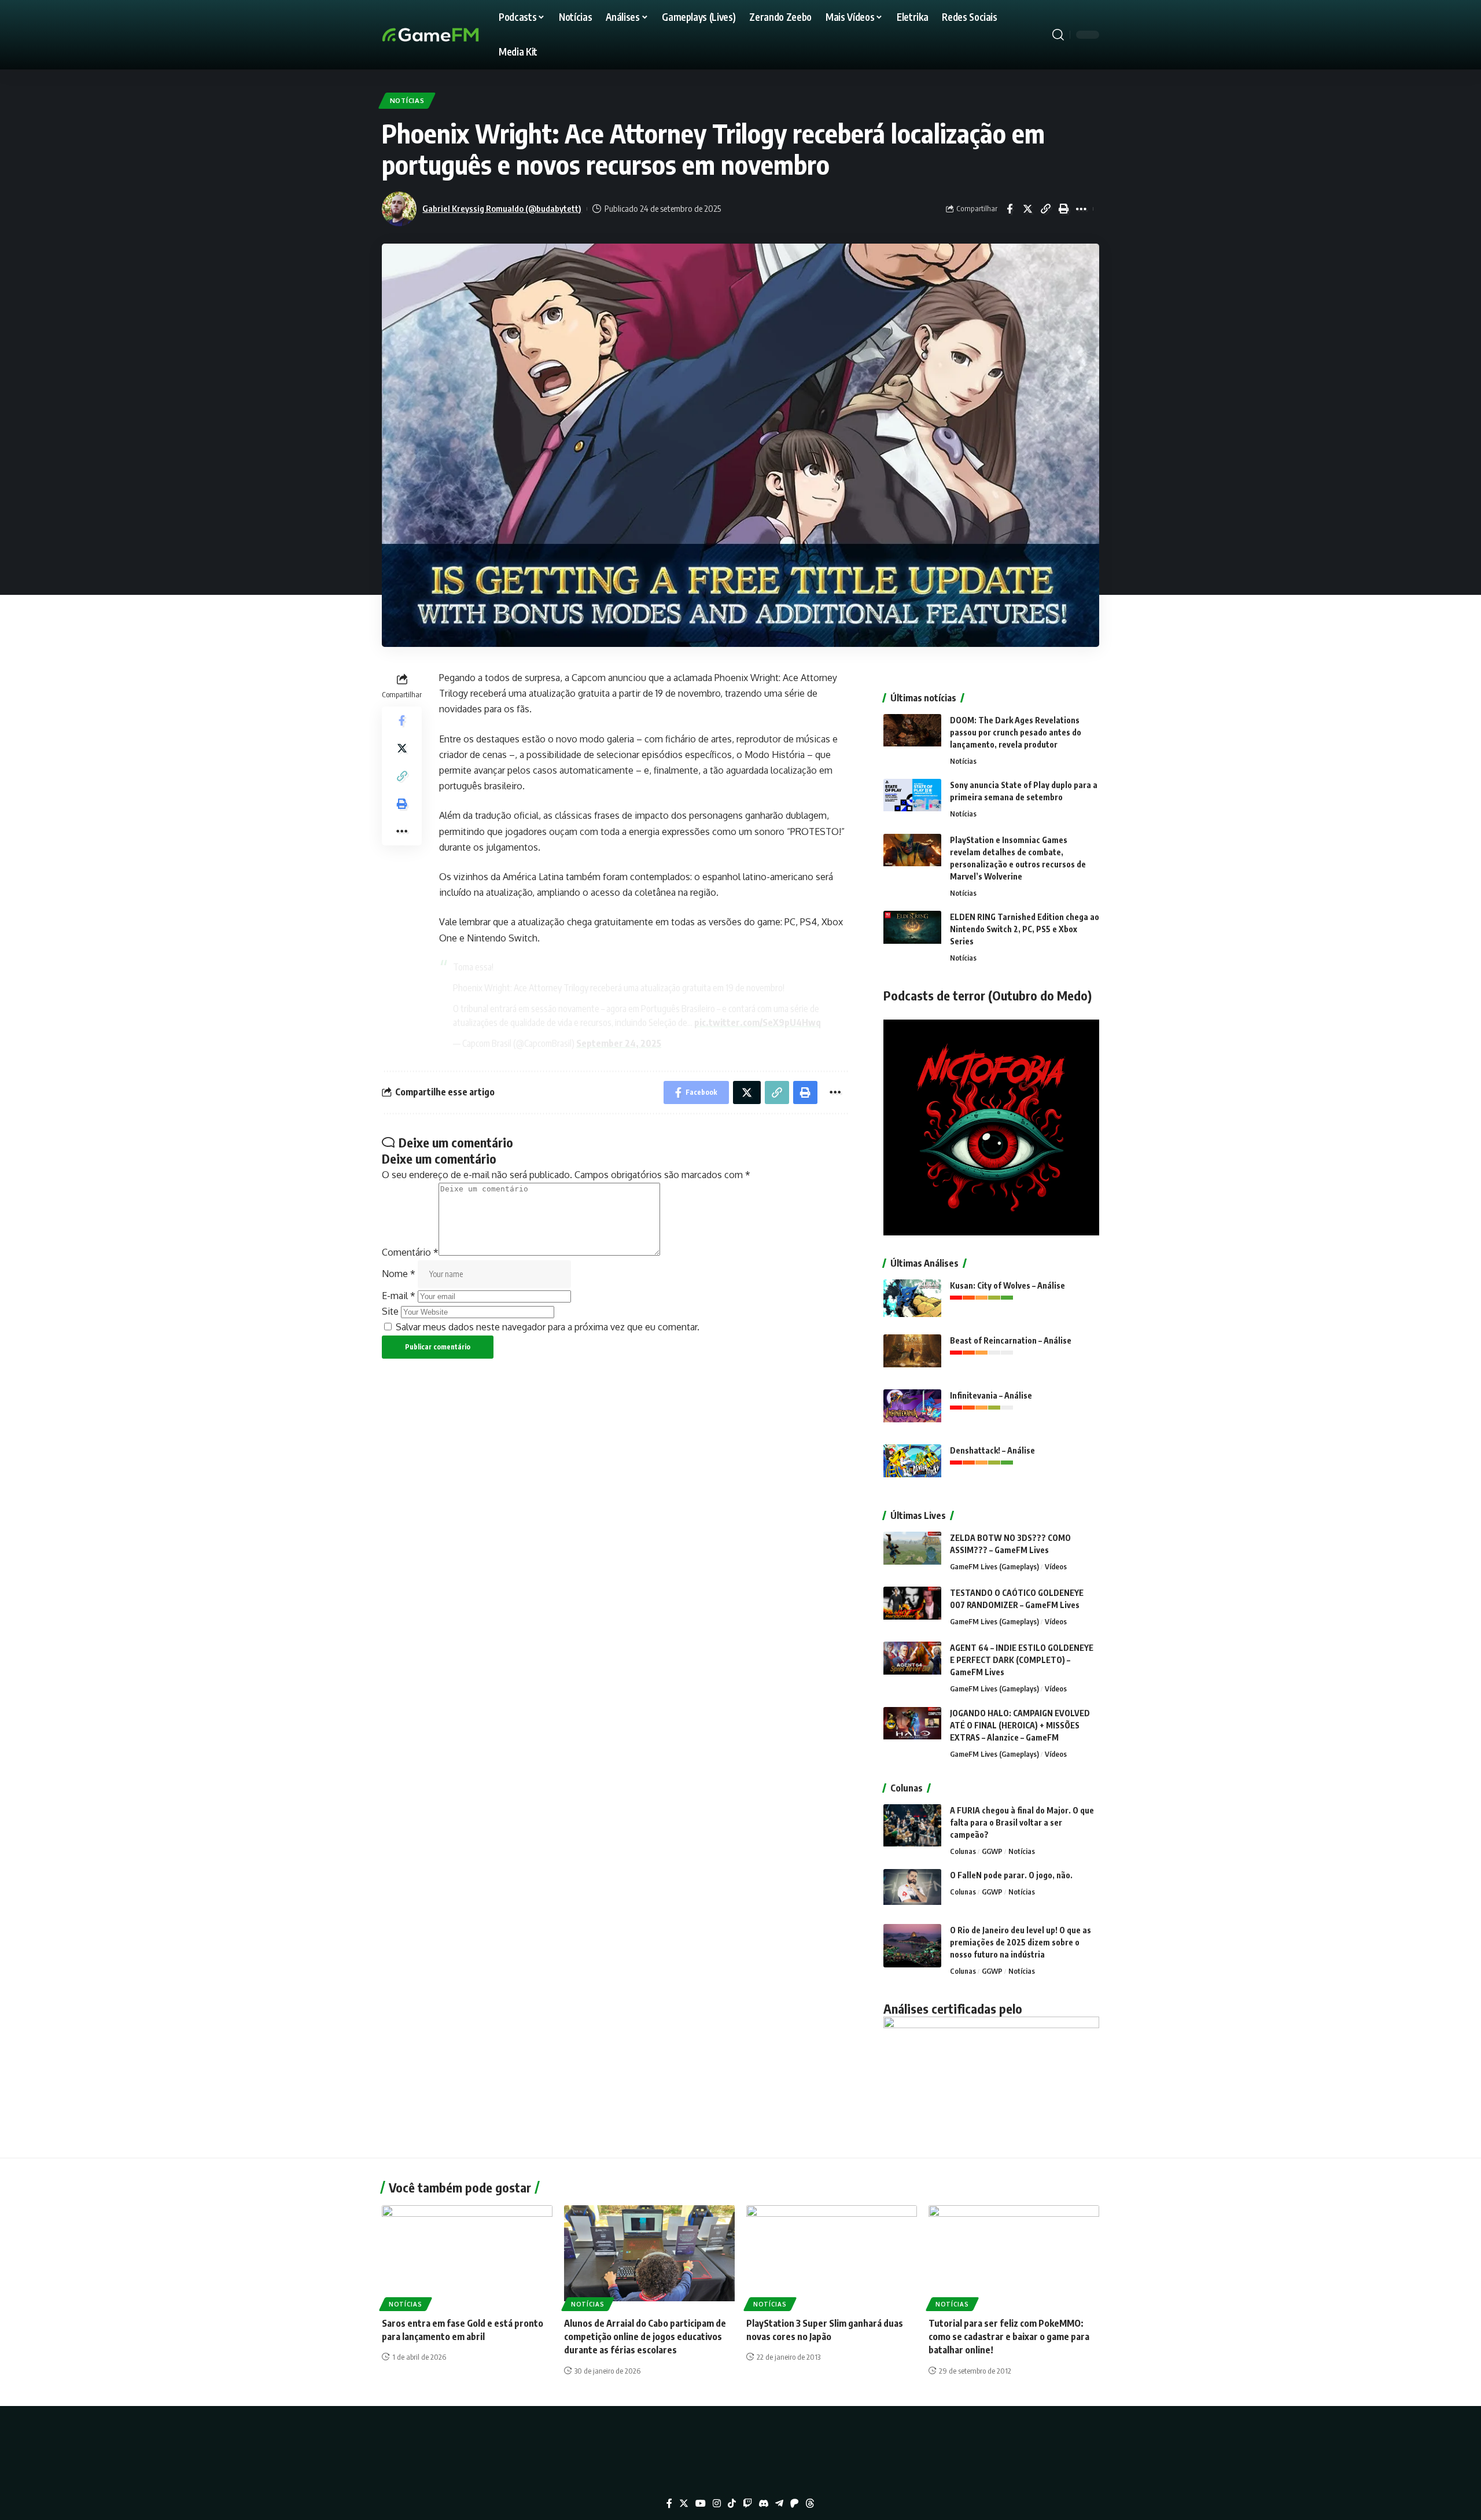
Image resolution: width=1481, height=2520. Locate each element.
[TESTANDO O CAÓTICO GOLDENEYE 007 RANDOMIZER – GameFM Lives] (912, 1608)
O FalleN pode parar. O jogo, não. (1011, 1875)
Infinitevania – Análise (991, 1395)
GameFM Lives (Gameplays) (994, 1566)
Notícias (407, 100)
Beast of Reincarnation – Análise (1011, 1340)
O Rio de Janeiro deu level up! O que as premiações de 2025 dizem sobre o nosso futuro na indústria (1021, 1942)
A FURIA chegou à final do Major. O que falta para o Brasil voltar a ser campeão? (1022, 1822)
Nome (399, 1274)
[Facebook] (669, 2504)
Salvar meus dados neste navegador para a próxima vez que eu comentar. (548, 1327)
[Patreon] (794, 2504)
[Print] (1063, 209)
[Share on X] (1027, 209)
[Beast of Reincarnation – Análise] (912, 1356)
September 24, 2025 (619, 1043)
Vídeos (1056, 1566)
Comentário (410, 1252)
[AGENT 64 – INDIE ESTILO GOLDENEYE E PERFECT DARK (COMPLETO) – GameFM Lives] (912, 1663)
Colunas (963, 1851)
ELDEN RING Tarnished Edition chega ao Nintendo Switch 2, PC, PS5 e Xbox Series (1025, 929)
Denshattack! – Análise (992, 1450)
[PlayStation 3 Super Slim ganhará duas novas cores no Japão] (832, 2256)
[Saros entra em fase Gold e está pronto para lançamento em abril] (467, 2256)
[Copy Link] (1045, 209)
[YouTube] (701, 2504)
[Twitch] (747, 2504)
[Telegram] (779, 2504)
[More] (1081, 209)
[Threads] (810, 2504)
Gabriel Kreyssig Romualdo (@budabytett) (502, 208)
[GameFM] (451, 35)
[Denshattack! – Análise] (912, 1466)
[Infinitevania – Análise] (912, 1411)
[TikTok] (732, 2504)
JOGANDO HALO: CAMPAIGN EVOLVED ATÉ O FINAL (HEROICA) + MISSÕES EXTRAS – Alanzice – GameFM (1020, 1725)
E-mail (399, 1296)
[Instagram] (717, 2504)
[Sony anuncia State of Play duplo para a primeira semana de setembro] (912, 801)
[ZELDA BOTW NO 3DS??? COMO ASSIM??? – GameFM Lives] (912, 1553)
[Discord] (764, 2504)
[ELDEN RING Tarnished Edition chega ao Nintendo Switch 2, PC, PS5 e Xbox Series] (912, 932)
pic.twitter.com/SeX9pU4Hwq (758, 1022)
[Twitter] (684, 2504)
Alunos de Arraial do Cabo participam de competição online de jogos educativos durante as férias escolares (645, 2337)
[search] (1058, 35)
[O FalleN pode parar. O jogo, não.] (912, 1891)
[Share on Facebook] (1010, 209)
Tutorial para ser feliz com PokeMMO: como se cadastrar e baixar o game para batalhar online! (1009, 2337)
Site (390, 1311)
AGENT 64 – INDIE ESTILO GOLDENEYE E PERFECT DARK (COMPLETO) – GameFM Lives (1022, 1660)
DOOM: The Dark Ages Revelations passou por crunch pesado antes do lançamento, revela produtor (1016, 732)
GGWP (992, 1851)
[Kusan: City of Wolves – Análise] (912, 1301)
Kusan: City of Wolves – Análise (1007, 1285)
